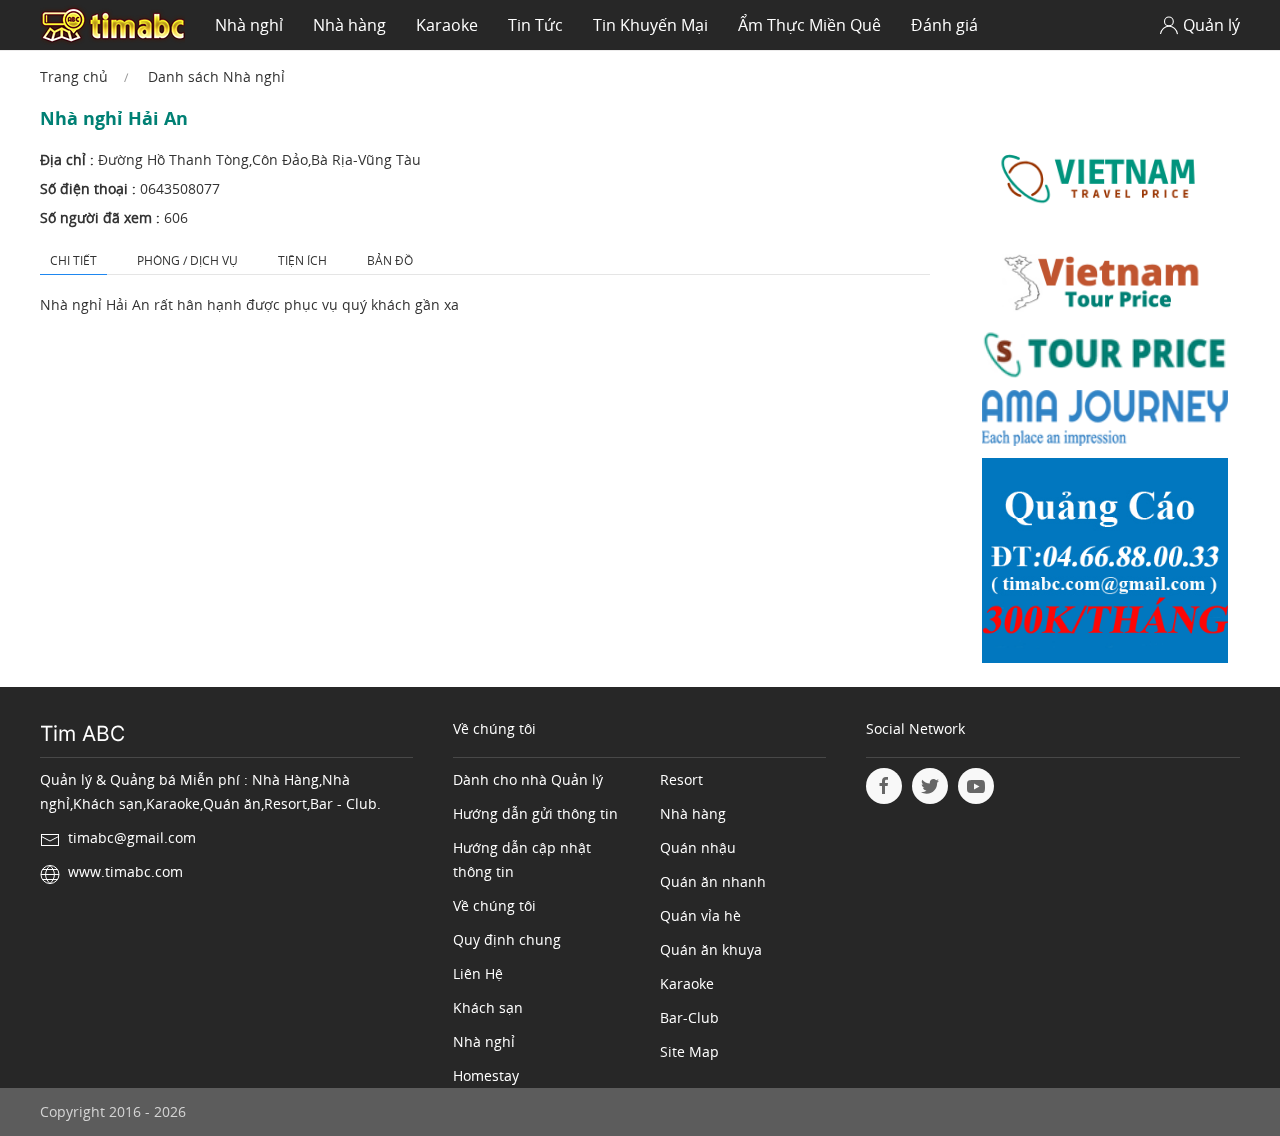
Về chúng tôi (494, 905)
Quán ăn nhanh (713, 881)
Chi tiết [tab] (73, 260)
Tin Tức (535, 25)
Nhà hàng (349, 25)
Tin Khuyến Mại (650, 25)
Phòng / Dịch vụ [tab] (187, 260)
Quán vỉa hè (700, 915)
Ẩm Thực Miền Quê (809, 25)
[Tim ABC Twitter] (930, 786)
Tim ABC (82, 733)
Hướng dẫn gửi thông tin (535, 813)
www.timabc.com (125, 871)
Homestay (486, 1075)
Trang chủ (74, 76)
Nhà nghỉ (249, 25)
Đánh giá (944, 25)
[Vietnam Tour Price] (1105, 284)
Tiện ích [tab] (302, 260)
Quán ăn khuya (711, 949)
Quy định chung (507, 939)
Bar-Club (689, 1017)
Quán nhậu (698, 847)
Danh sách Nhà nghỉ (216, 76)
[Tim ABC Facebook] (884, 786)
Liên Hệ (478, 973)
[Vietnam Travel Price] (1105, 178)
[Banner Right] (1105, 565)
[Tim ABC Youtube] (976, 786)
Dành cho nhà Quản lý (528, 779)
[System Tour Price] (1105, 358)
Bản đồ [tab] (390, 260)
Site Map (689, 1051)
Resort (681, 779)
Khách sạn (488, 1007)
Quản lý (1211, 25)
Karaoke (447, 25)
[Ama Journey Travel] (1105, 422)
